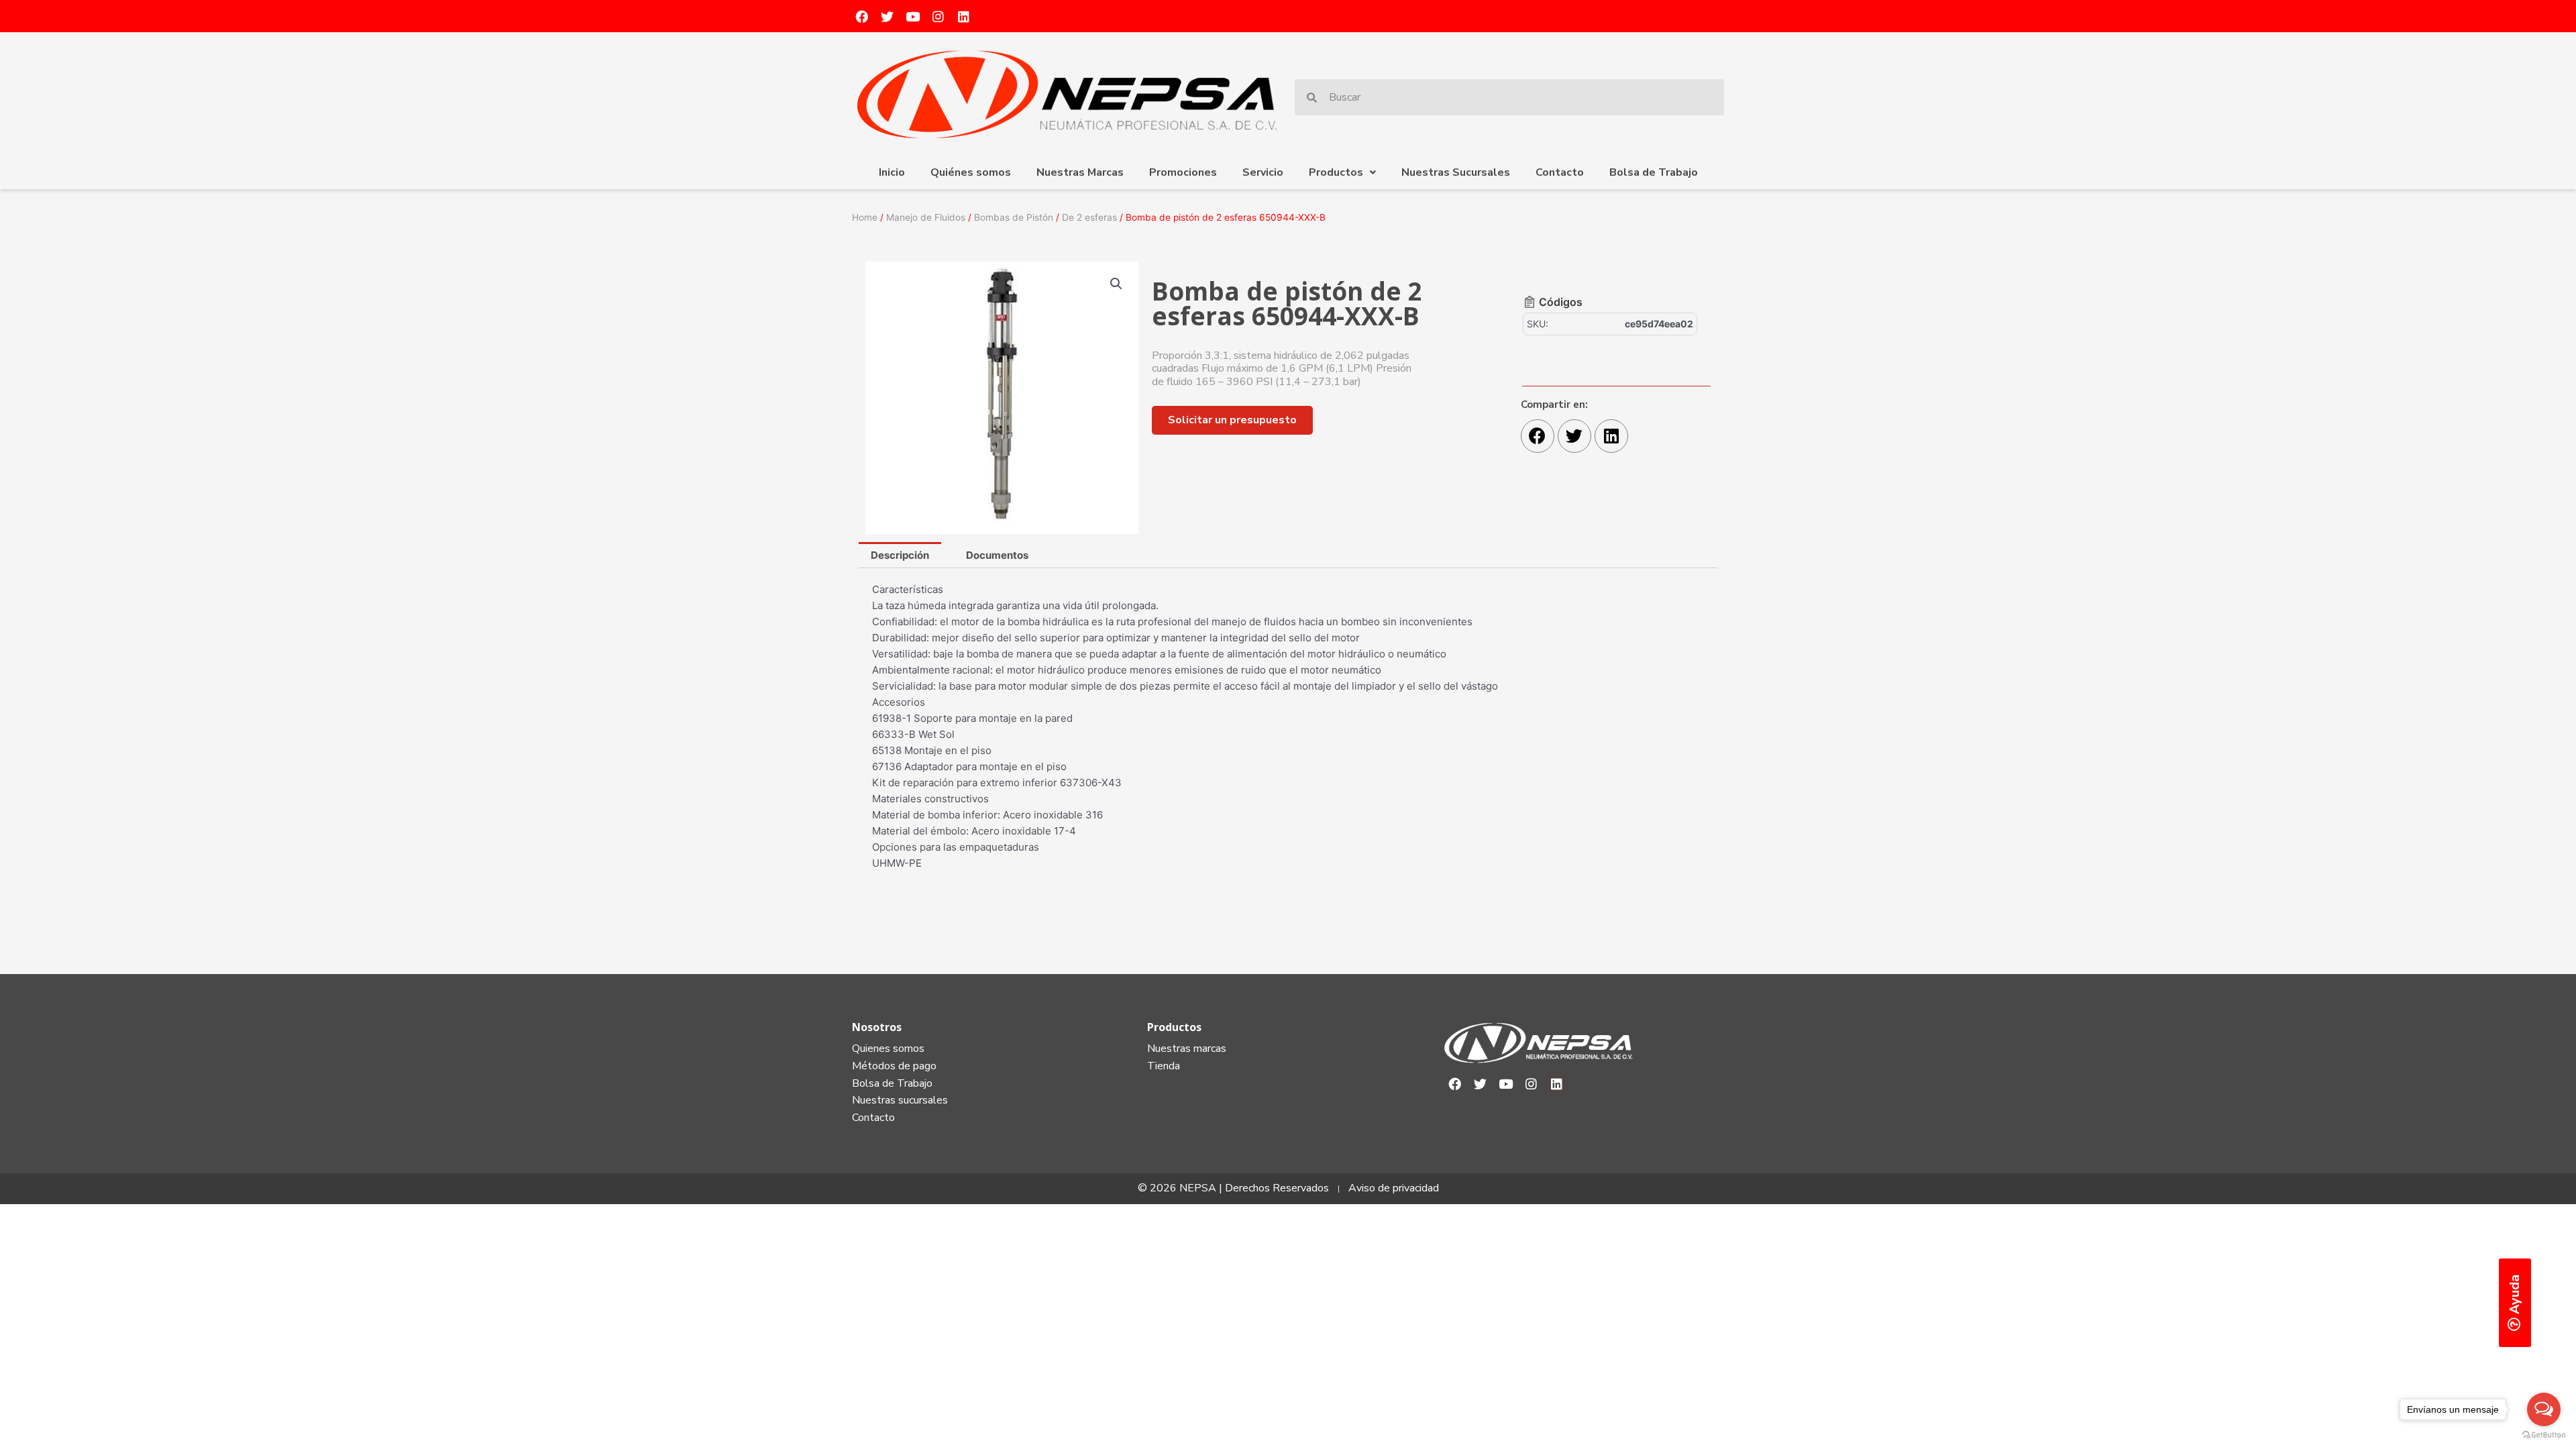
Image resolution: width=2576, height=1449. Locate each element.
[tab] (900, 555)
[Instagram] (938, 16)
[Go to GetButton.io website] (2544, 1435)
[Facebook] (861, 16)
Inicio (892, 172)
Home (865, 217)
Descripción (900, 555)
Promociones (1183, 172)
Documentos (997, 555)
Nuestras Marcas (1080, 172)
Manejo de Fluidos (926, 217)
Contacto (1560, 172)
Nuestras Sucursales (1456, 172)
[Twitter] (887, 16)
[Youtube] (912, 16)
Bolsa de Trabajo (1654, 172)
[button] (1232, 420)
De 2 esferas (1089, 217)
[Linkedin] (963, 16)
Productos (1336, 172)
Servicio (1263, 172)
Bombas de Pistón (1014, 217)
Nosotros (877, 1027)
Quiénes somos (971, 172)
